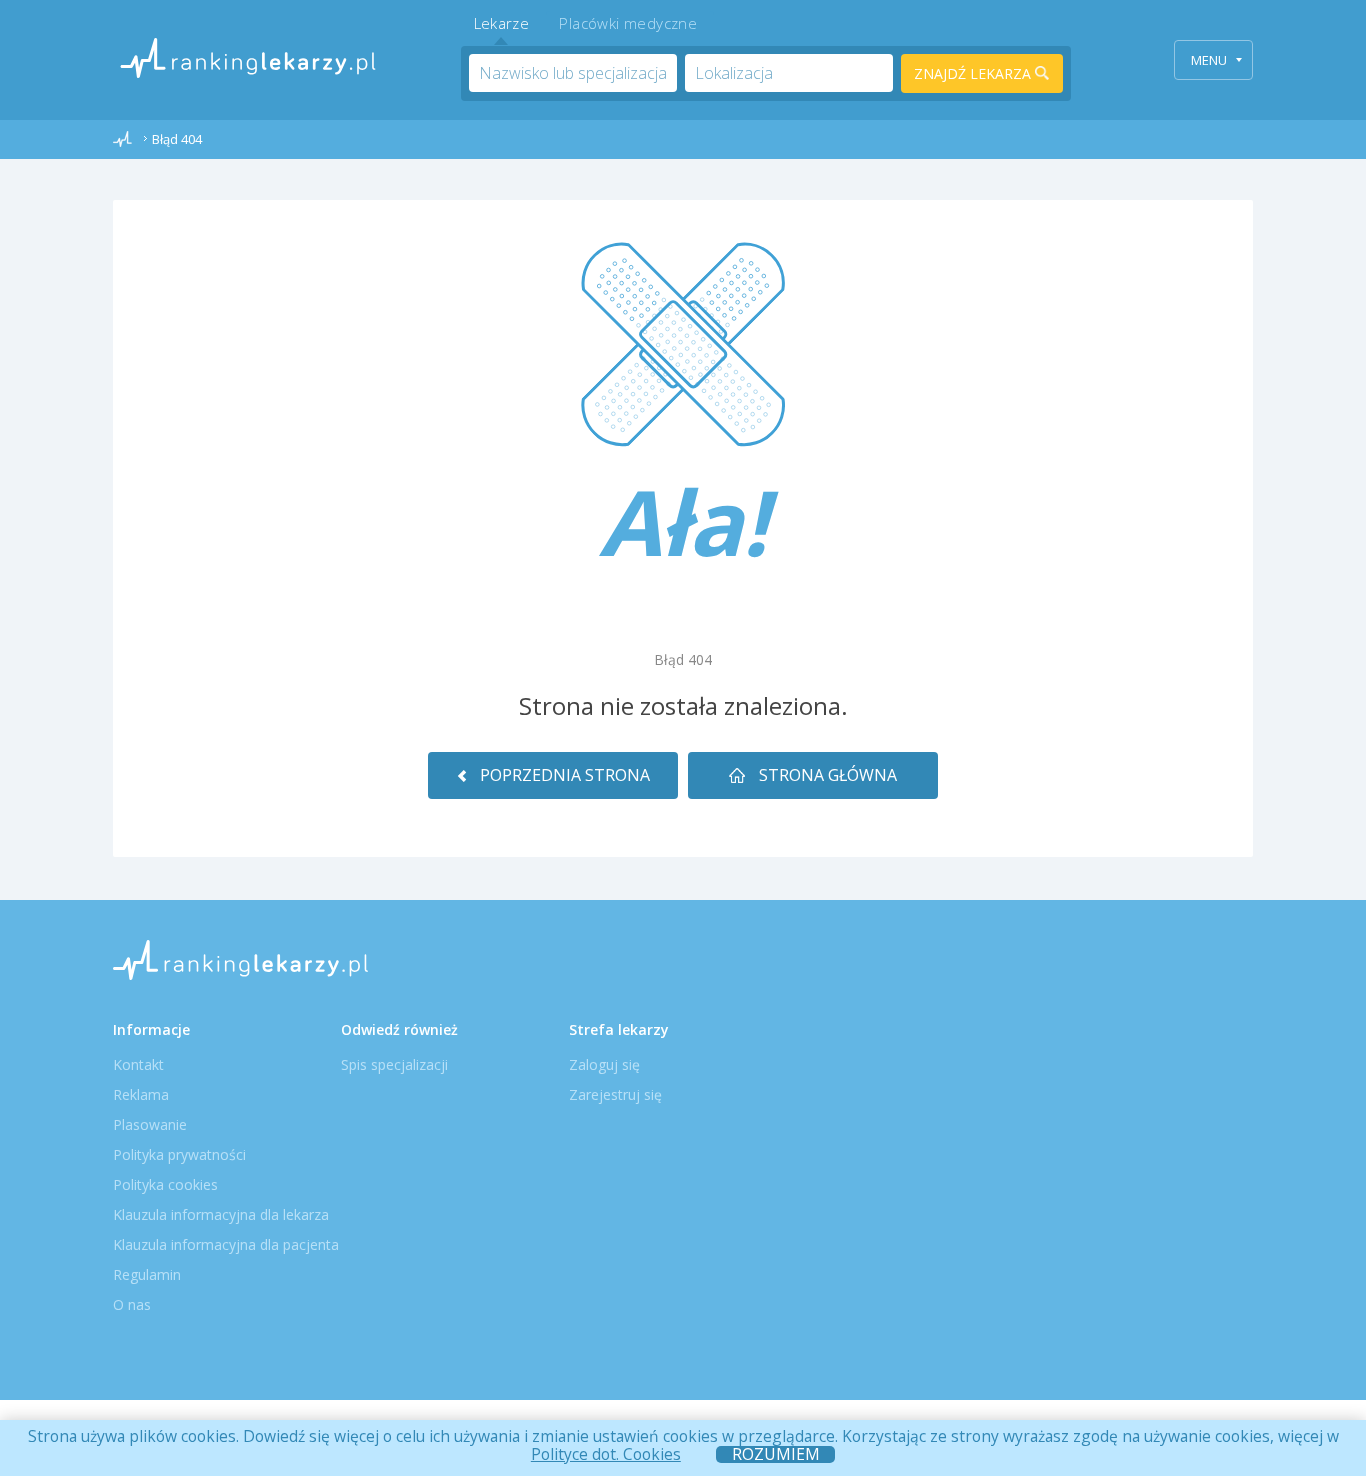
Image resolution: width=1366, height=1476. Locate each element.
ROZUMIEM (776, 1454)
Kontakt (138, 1064)
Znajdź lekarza (974, 73)
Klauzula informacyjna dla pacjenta (226, 1244)
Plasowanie (150, 1124)
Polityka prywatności (179, 1154)
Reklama (141, 1094)
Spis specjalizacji (394, 1064)
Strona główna (826, 775)
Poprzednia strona (563, 775)
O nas (132, 1304)
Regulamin (147, 1274)
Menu (1209, 60)
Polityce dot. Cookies (606, 1454)
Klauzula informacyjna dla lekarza (221, 1214)
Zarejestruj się (615, 1094)
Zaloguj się (604, 1064)
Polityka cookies (165, 1184)
